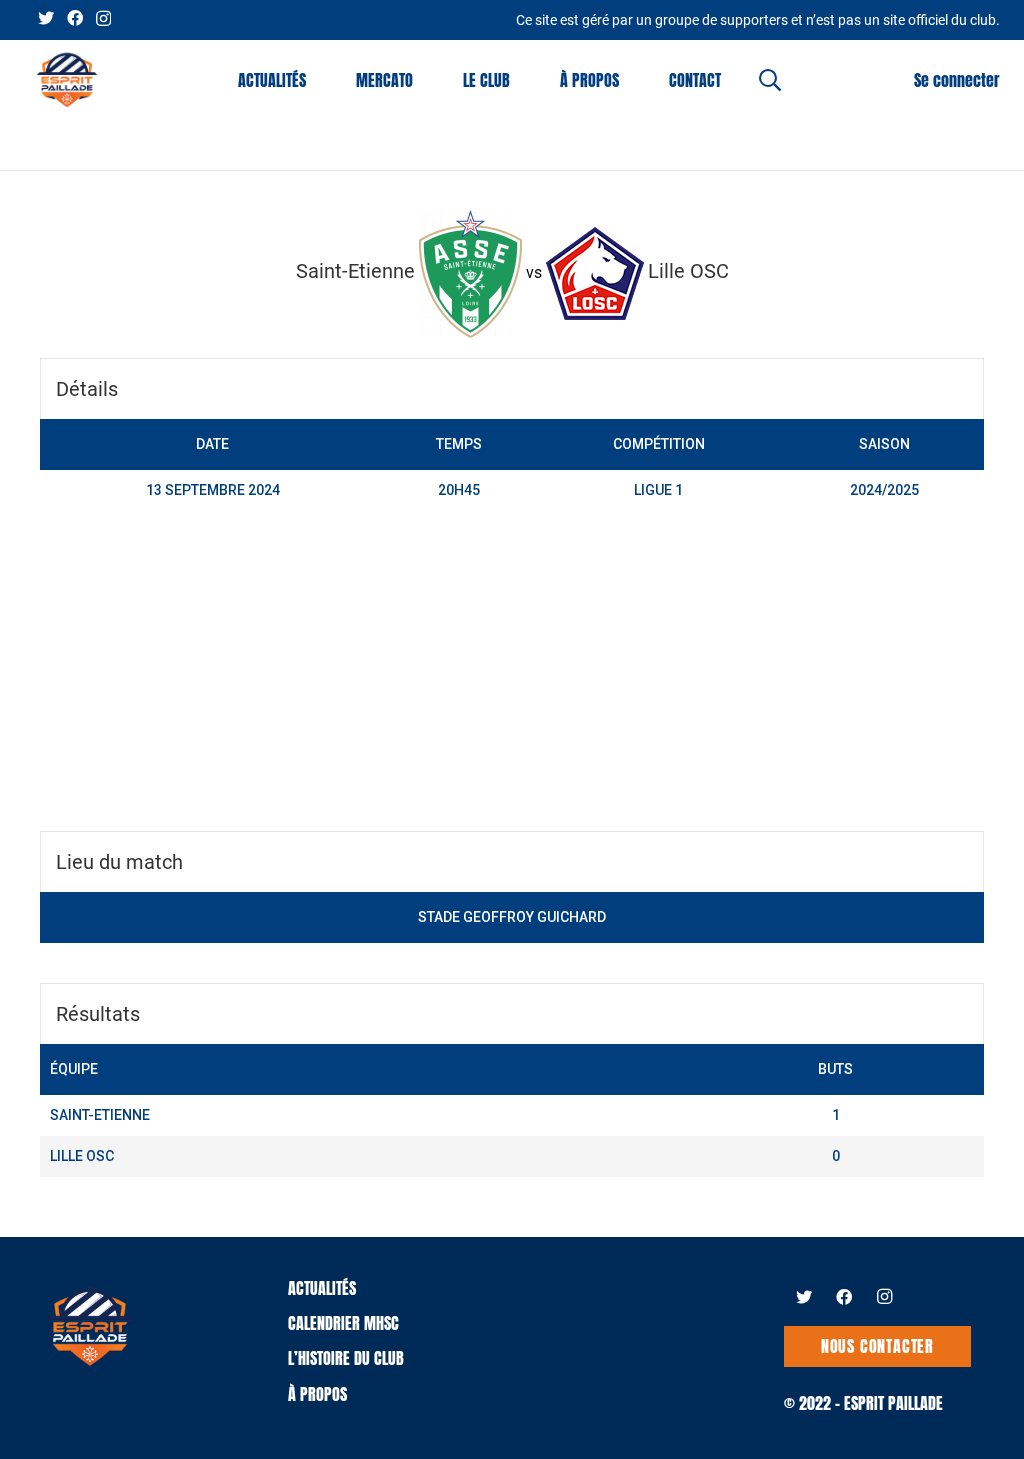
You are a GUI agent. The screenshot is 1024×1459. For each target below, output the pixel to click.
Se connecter (957, 80)
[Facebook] (75, 18)
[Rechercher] (770, 80)
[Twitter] (46, 18)
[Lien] (67, 80)
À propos (317, 1394)
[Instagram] (103, 19)
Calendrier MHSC (343, 1323)
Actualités (322, 1288)
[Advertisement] (512, 681)
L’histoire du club (346, 1358)
